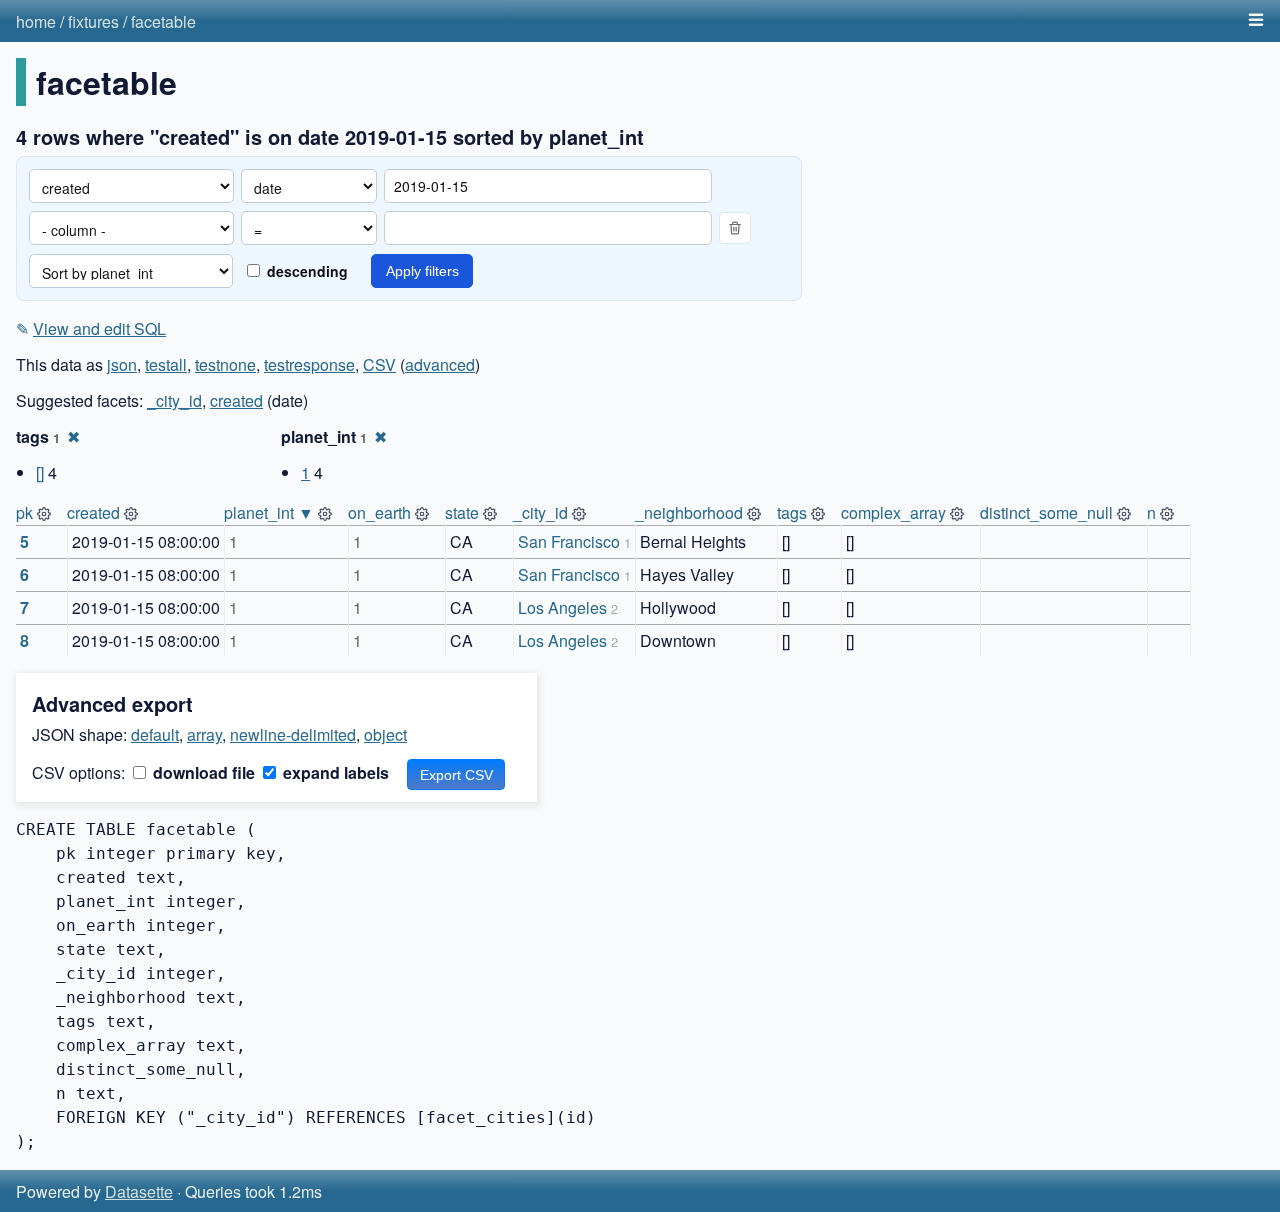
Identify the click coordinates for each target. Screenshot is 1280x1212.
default (155, 734)
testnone (225, 364)
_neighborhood (689, 512)
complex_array (893, 512)
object (385, 734)
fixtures (93, 21)
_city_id (174, 400)
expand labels (334, 772)
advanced (440, 364)
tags (792, 512)
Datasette (139, 1191)
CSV (379, 364)
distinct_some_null (1046, 512)
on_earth (379, 512)
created (236, 400)
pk (24, 512)
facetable (163, 21)
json (122, 364)
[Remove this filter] (735, 228)
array (204, 734)
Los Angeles (562, 607)
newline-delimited (293, 734)
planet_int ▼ (269, 512)
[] (40, 472)
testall (166, 364)
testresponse (309, 364)
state (462, 512)
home (36, 21)
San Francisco (569, 541)
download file (202, 772)
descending (305, 271)
